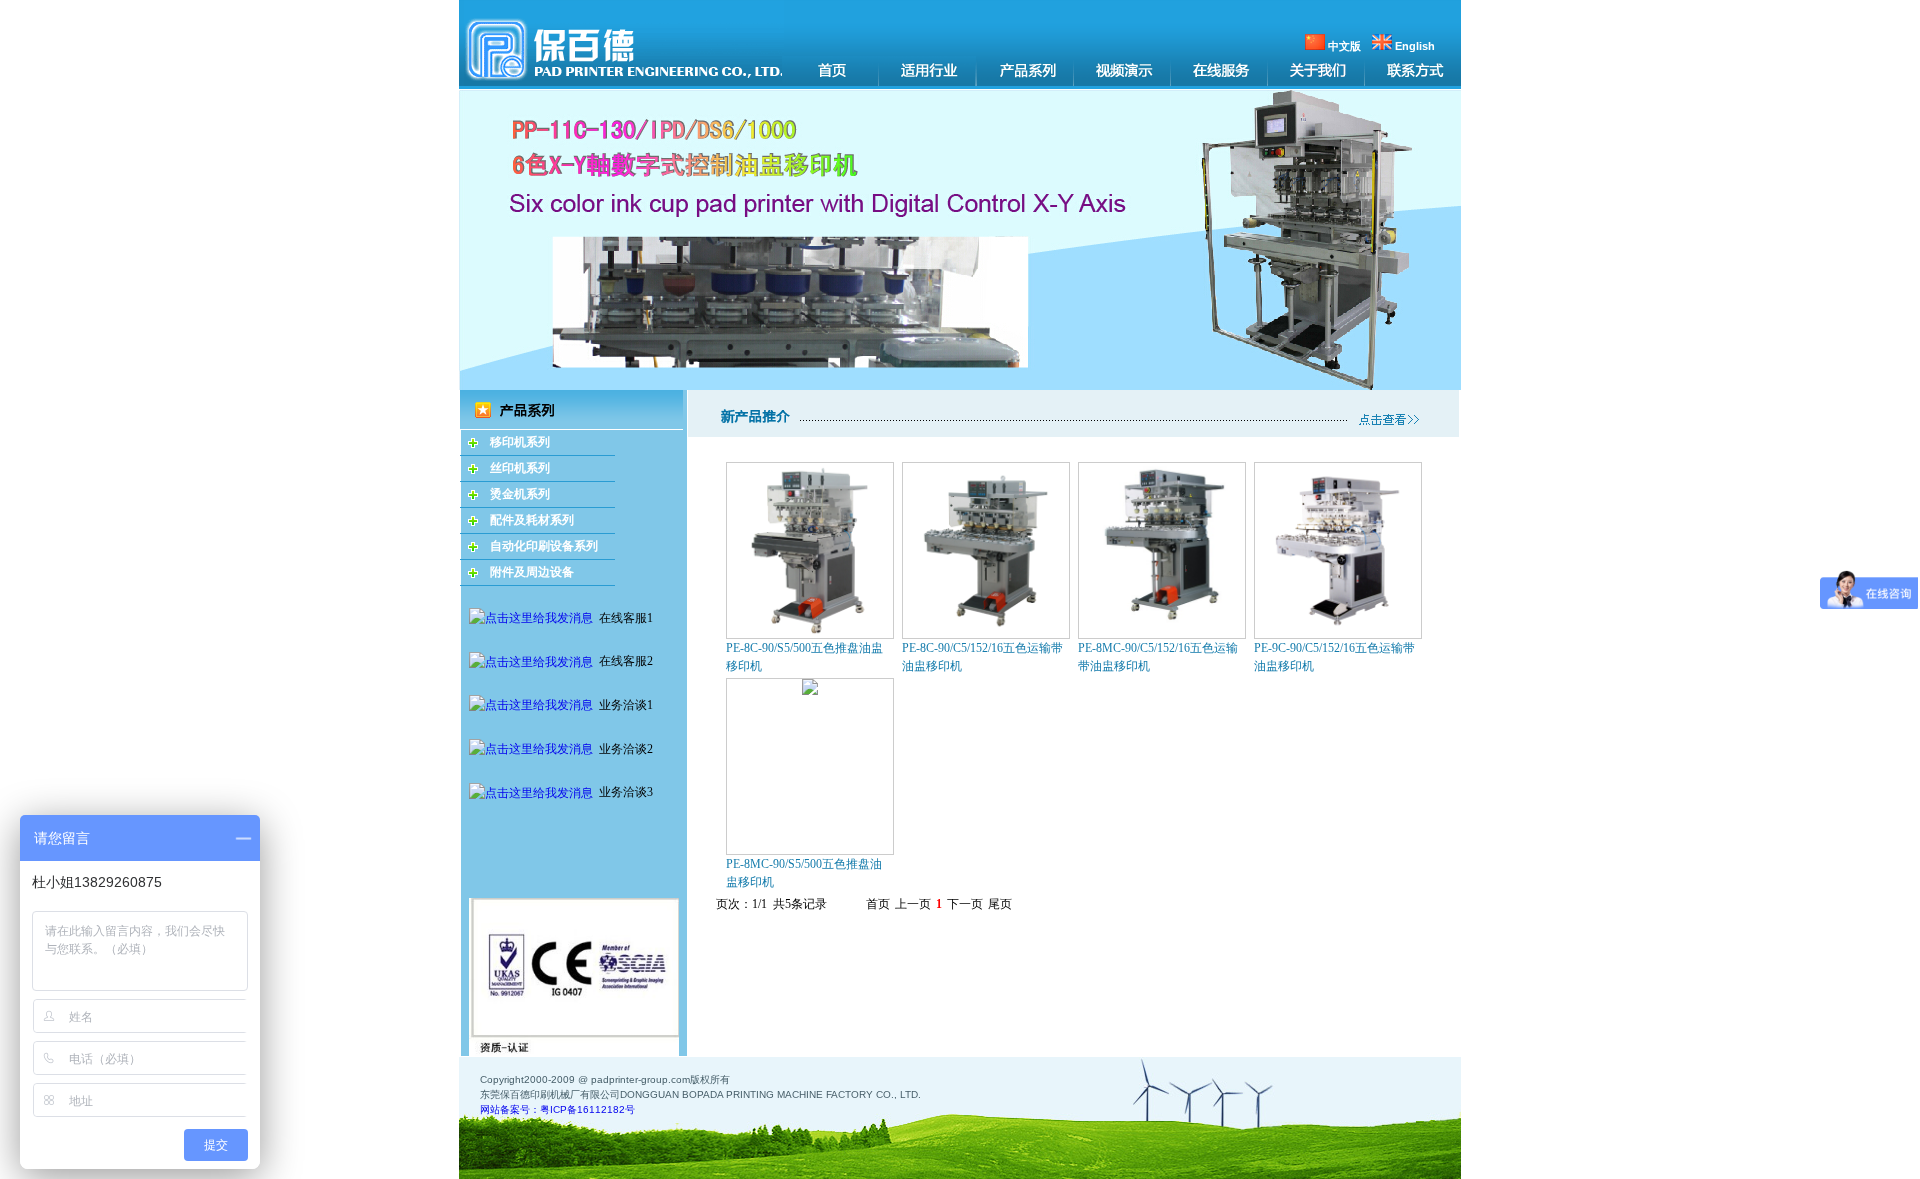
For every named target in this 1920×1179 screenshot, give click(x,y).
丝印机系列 (520, 468)
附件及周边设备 (532, 572)
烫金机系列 (520, 494)
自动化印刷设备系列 (544, 546)
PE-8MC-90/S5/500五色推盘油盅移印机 (804, 873)
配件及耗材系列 (532, 520)
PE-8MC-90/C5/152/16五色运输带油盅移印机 (1158, 657)
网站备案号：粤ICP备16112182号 (557, 1109)
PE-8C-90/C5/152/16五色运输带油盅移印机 (982, 657)
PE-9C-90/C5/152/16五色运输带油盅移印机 (1334, 657)
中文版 (1343, 46)
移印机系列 (520, 442)
